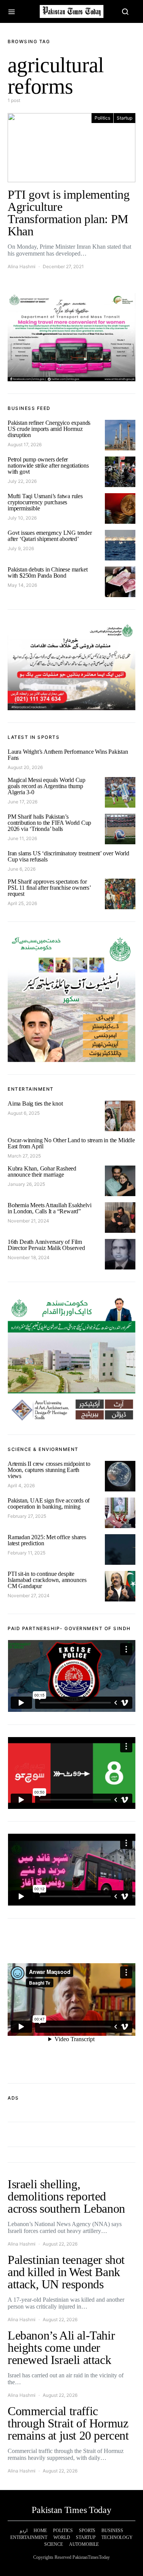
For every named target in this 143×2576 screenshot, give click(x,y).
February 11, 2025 (27, 1553)
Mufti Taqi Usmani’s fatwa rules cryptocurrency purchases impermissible (45, 502)
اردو (24, 2531)
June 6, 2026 (22, 869)
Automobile (84, 2544)
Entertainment (29, 2537)
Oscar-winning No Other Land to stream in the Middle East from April (71, 1143)
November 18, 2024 (29, 1257)
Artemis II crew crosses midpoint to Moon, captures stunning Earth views (49, 1470)
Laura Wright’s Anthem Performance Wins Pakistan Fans (68, 755)
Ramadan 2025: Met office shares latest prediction (47, 1540)
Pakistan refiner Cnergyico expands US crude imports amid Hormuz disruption (49, 429)
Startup (125, 118)
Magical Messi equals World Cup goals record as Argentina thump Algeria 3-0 (47, 786)
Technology (117, 2537)
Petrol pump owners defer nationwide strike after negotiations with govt (48, 465)
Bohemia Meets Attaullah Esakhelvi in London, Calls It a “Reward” (49, 1208)
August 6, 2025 (24, 1113)
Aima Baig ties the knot (35, 1103)
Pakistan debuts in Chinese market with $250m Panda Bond (47, 572)
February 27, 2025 (27, 1516)
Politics (102, 118)
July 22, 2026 (22, 481)
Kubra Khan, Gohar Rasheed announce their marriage (42, 1171)
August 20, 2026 (25, 767)
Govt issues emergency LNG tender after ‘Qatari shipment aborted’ (50, 536)
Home (40, 2531)
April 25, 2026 (22, 903)
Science (54, 2544)
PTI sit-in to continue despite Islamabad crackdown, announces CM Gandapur (47, 1580)
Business (112, 2531)
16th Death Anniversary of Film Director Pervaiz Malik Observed (46, 1245)
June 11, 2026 (22, 838)
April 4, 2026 (21, 1486)
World (62, 2537)
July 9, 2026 (21, 548)
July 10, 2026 (22, 518)
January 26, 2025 (26, 1184)
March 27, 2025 (24, 1156)
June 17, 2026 (22, 802)
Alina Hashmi (22, 266)
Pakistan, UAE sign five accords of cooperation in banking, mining (49, 1503)
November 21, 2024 (28, 1221)
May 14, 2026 (22, 585)
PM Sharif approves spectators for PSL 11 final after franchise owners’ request (49, 888)
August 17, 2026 (25, 444)
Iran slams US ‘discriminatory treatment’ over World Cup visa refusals (68, 856)
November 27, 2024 (29, 1596)
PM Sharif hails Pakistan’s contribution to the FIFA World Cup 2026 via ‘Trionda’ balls (49, 823)
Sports (87, 2531)
